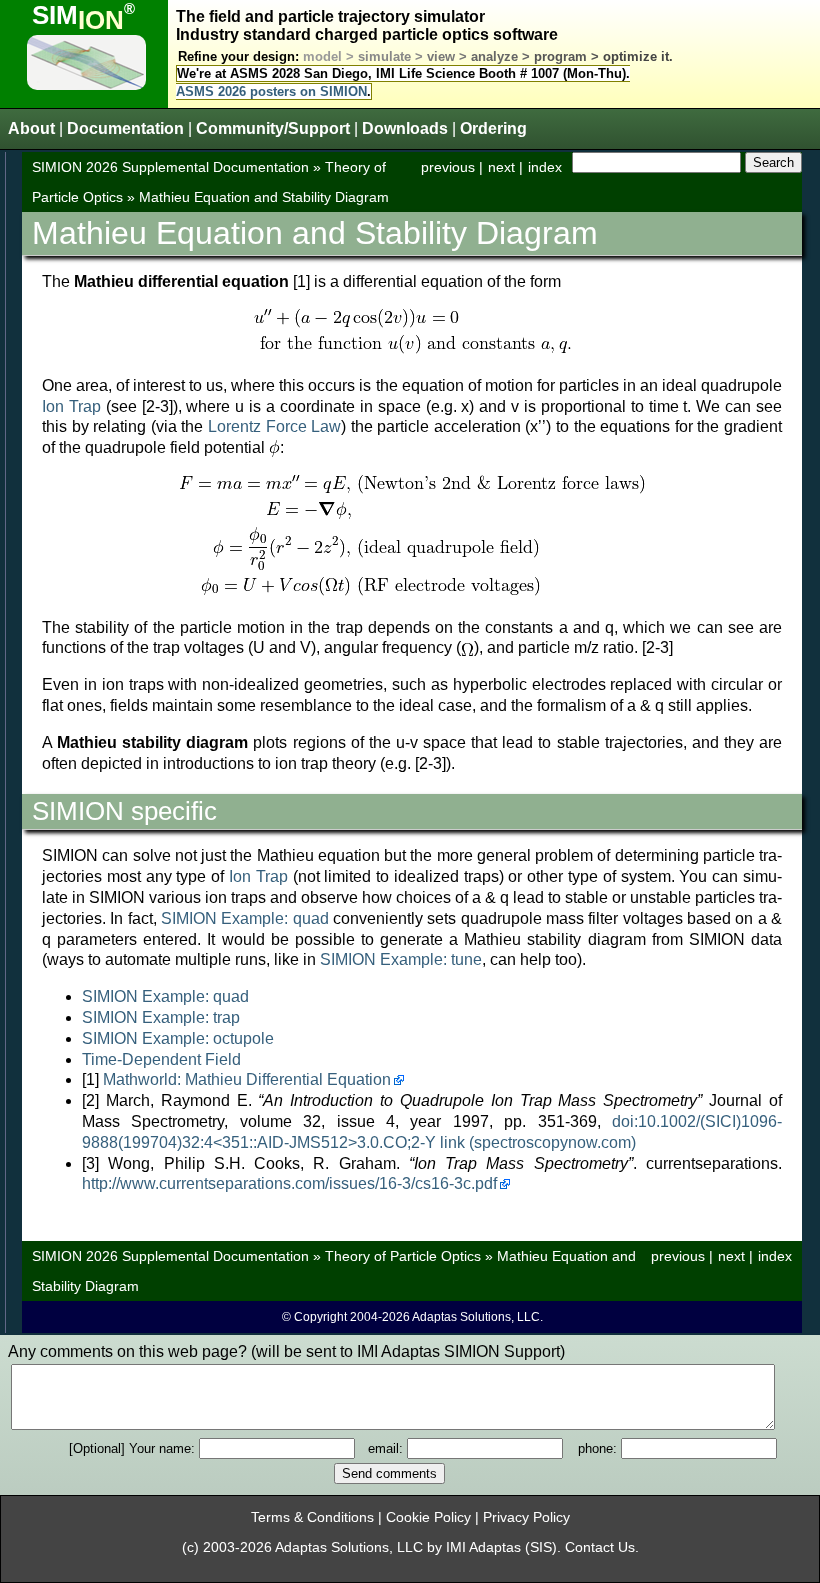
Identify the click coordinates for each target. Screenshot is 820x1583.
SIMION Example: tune (401, 959)
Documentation (125, 128)
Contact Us (600, 1547)
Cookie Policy (428, 1517)
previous (448, 167)
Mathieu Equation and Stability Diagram (264, 197)
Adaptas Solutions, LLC (349, 1547)
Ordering (493, 128)
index (545, 167)
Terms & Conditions (312, 1517)
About (31, 128)
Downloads (405, 128)
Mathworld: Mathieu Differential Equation (247, 1079)
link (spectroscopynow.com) (538, 1142)
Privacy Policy (526, 1517)
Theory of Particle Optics (403, 1256)
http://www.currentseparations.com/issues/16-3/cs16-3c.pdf (289, 1183)
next (501, 167)
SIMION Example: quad (245, 918)
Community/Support (273, 128)
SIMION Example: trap (161, 1017)
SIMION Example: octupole (178, 1038)
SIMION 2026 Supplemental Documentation (170, 167)
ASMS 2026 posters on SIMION (271, 91)
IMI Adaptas (483, 1547)
